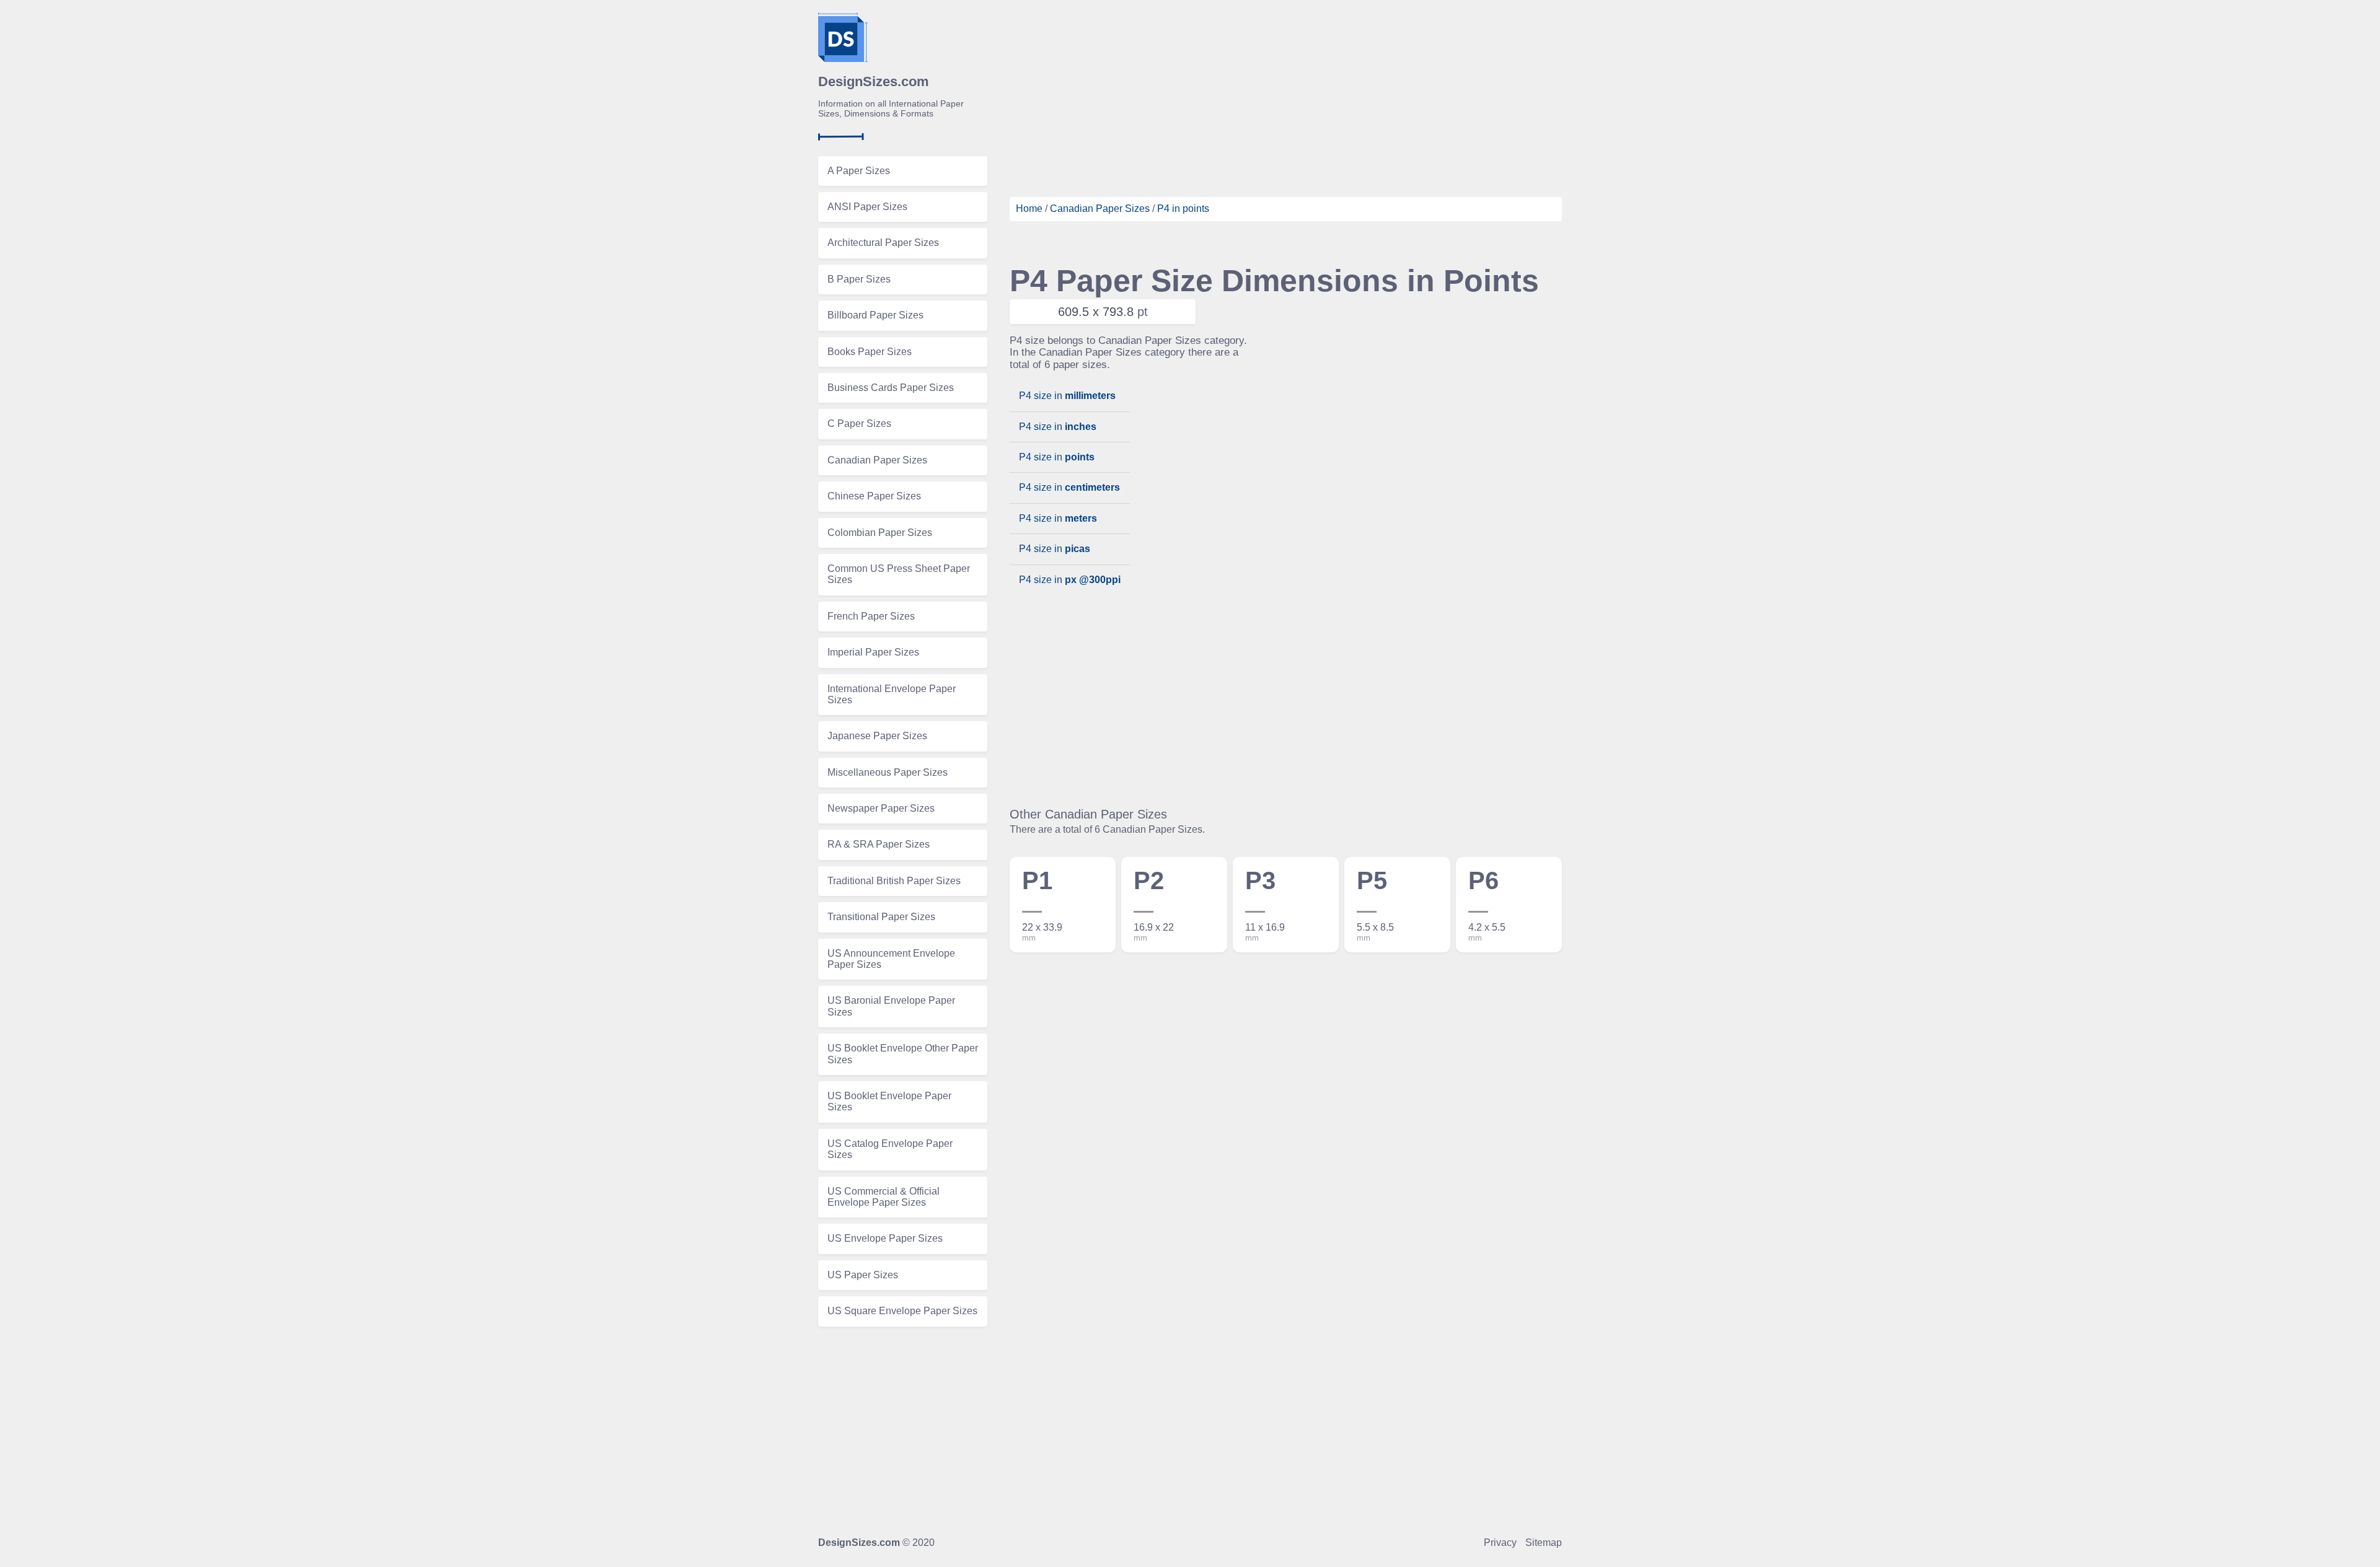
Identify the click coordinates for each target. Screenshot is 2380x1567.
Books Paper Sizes (870, 352)
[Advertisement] (1286, 99)
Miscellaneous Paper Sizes (888, 772)
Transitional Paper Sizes (881, 917)
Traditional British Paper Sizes (894, 881)
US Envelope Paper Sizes (885, 1238)
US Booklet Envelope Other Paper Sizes (903, 1054)
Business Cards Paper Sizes (891, 388)
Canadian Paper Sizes (877, 460)
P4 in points (1183, 208)
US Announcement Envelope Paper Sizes (891, 959)
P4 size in (1067, 396)
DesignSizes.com (859, 1543)
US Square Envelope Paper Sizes (902, 1311)
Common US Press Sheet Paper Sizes (899, 574)
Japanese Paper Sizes (877, 736)
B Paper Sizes (859, 279)
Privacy (1500, 1543)
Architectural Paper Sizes (883, 243)
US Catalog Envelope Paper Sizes (890, 1149)
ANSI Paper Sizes (867, 207)
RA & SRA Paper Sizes (879, 844)
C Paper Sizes (859, 424)
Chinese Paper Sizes (874, 496)
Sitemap (1544, 1543)
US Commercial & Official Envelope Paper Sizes (884, 1197)
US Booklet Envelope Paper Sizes (889, 1101)
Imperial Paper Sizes (873, 652)
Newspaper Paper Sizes (881, 808)
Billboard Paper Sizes (875, 315)
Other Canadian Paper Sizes (1088, 814)
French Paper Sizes (871, 616)
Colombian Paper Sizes (880, 533)
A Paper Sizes (859, 171)
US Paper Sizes (863, 1275)
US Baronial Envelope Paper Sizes (891, 1006)
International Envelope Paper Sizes (892, 694)
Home (1029, 208)
